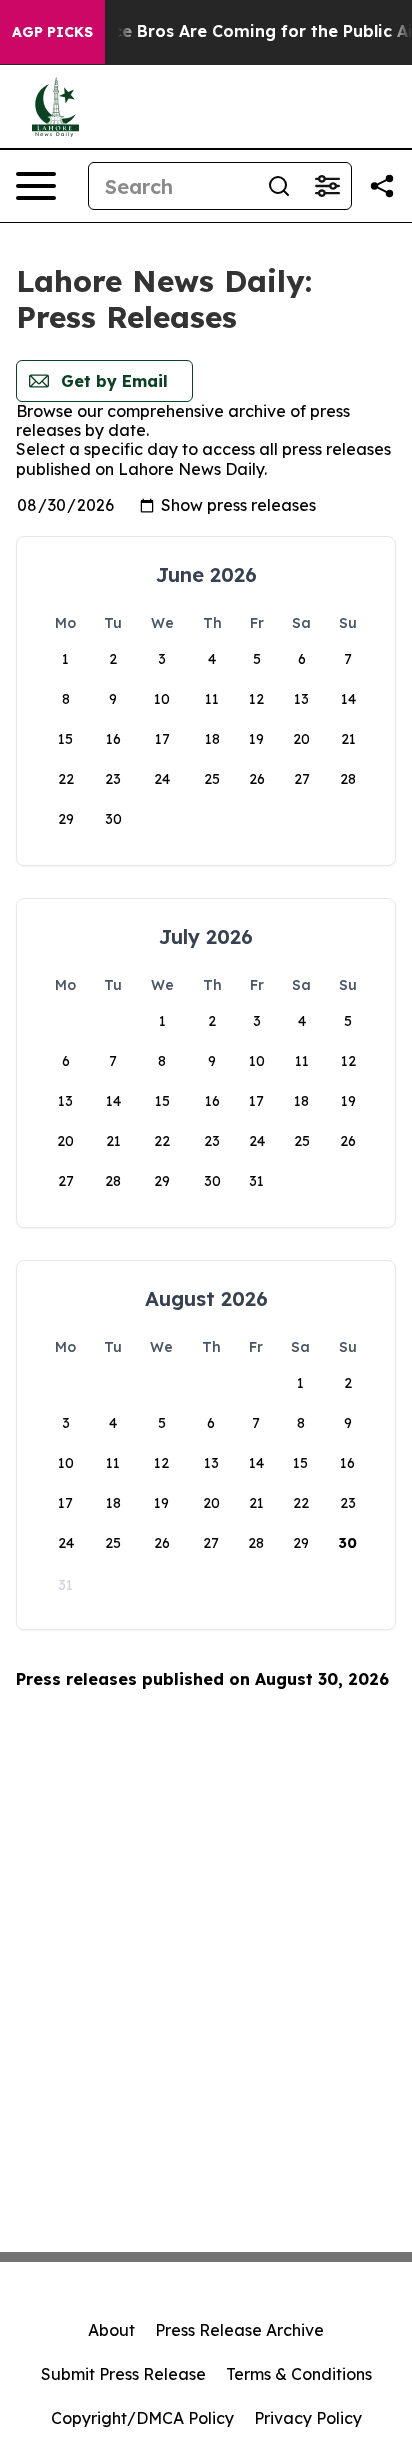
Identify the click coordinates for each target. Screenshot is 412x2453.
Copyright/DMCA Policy (142, 2418)
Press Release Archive (239, 2330)
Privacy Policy (308, 2418)
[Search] (279, 186)
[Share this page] (382, 186)
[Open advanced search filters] (327, 186)
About (111, 2330)
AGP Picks (52, 32)
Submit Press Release (123, 2374)
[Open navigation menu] (36, 186)
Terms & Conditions (299, 2374)
